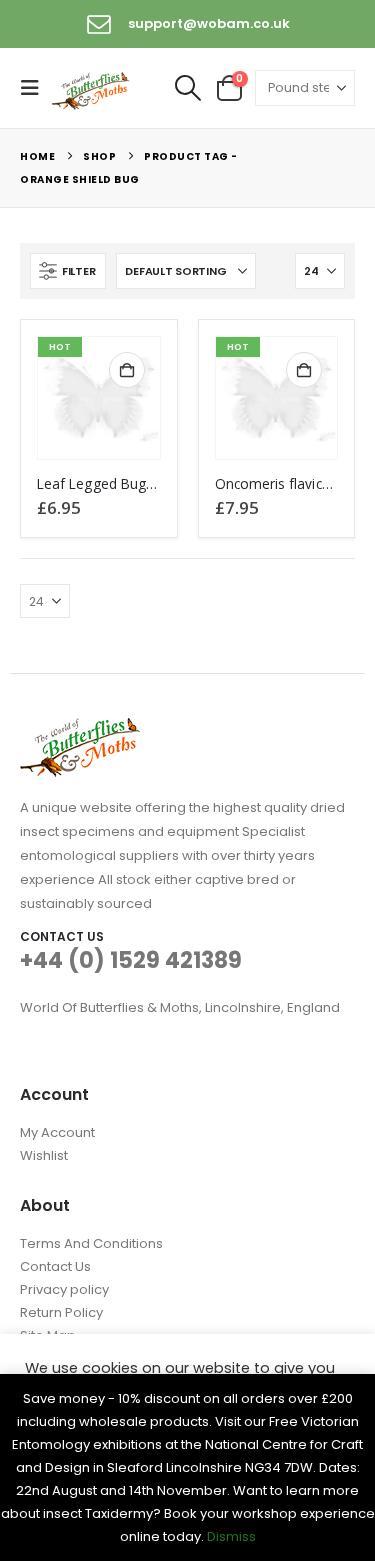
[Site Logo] (92, 89)
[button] (36, 88)
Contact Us (55, 1266)
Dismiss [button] (231, 1536)
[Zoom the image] (80, 729)
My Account (57, 1132)
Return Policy (61, 1312)
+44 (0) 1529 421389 (131, 960)
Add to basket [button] (127, 370)
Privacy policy (64, 1289)
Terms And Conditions (91, 1243)
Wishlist (44, 1155)
